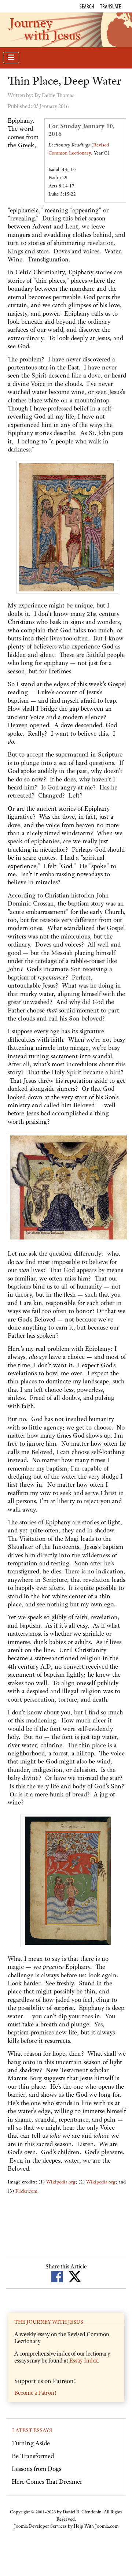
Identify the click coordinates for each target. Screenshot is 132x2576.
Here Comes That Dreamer (47, 2482)
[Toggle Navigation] (11, 58)
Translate (111, 6)
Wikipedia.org (61, 2182)
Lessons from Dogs (36, 2469)
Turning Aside (31, 2443)
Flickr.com (26, 2191)
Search (87, 6)
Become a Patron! (35, 2393)
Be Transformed (33, 2456)
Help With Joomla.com (96, 2526)
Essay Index (84, 2361)
